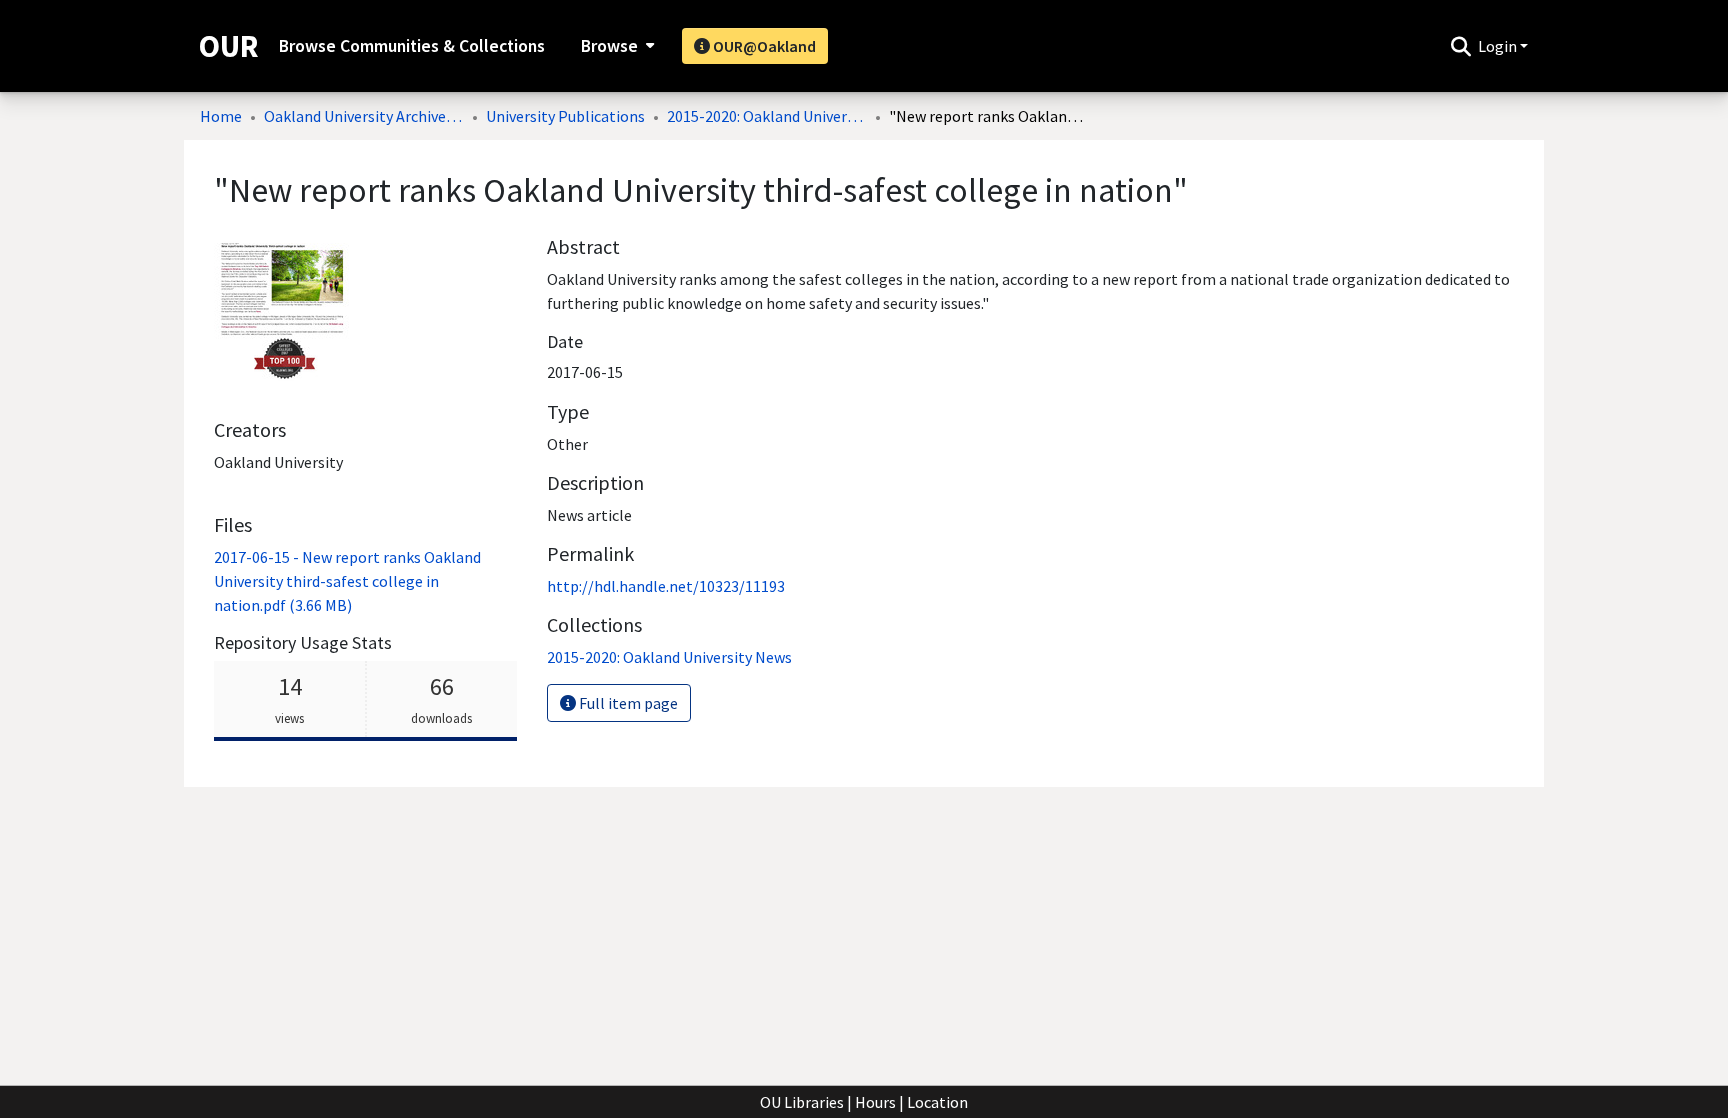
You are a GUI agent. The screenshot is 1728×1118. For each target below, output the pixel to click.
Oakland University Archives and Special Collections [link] (364, 116)
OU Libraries (802, 1102)
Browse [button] (609, 46)
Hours (875, 1102)
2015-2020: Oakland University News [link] (767, 116)
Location (937, 1102)
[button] (1460, 46)
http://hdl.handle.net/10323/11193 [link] (666, 586)
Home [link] (221, 116)
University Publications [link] (565, 116)
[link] (347, 581)
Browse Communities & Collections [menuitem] (412, 46)
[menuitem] (615, 46)
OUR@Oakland (763, 46)
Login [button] (1499, 46)
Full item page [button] (627, 703)
